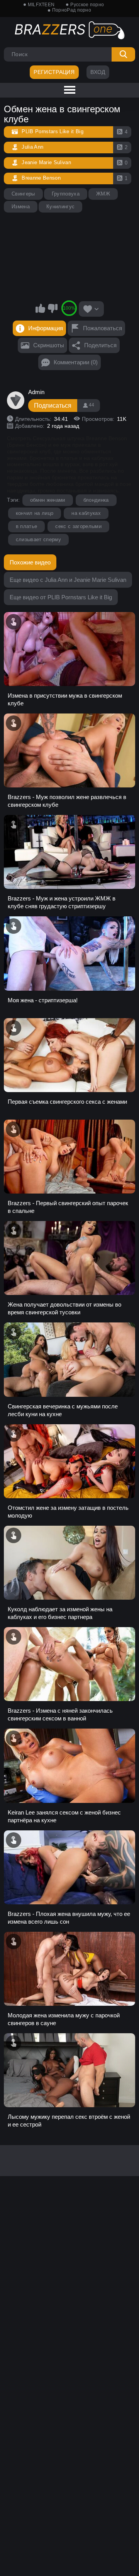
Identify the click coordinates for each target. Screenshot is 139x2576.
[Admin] (16, 400)
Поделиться (100, 345)
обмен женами (48, 500)
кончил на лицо (35, 513)
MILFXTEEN (41, 5)
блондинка (96, 500)
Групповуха (66, 194)
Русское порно (87, 5)
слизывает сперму (38, 539)
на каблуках (86, 513)
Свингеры (23, 194)
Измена (21, 207)
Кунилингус (60, 207)
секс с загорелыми (78, 526)
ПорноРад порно (72, 10)
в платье (27, 526)
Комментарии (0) (76, 362)
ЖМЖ (103, 194)
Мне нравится (41, 308)
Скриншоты (49, 345)
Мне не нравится (53, 308)
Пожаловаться (103, 328)
